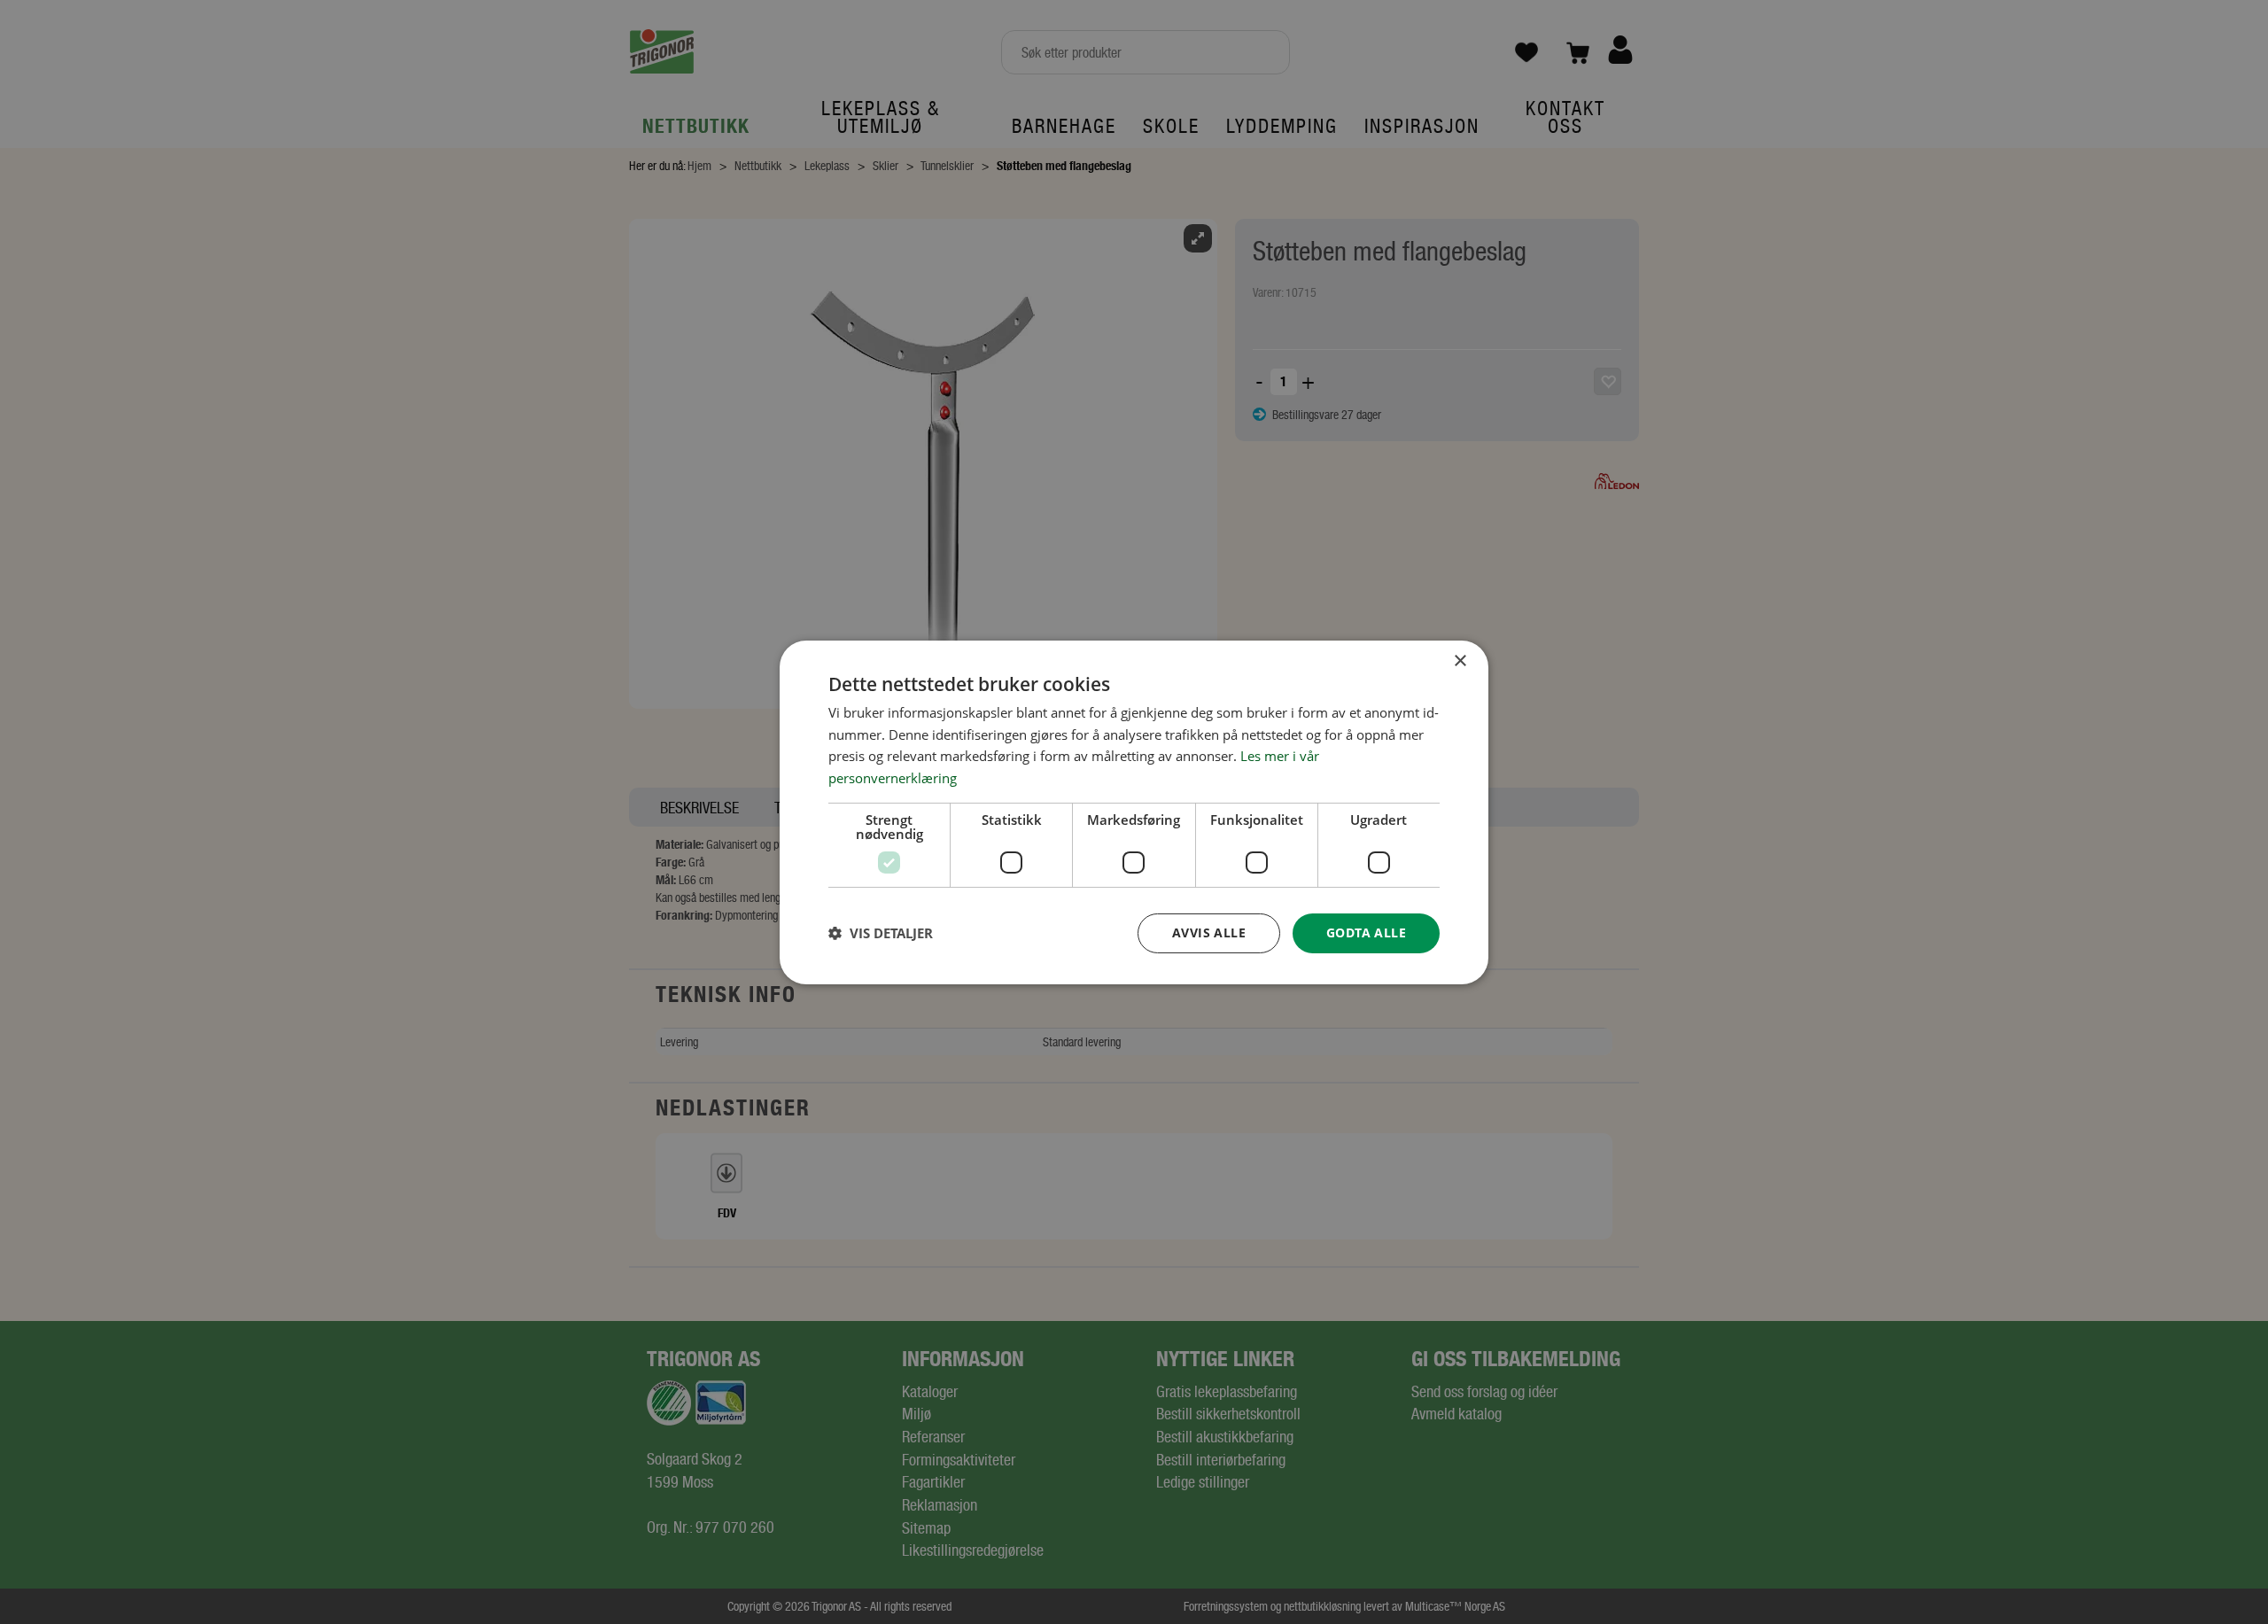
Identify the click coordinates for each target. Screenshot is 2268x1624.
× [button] (1460, 660)
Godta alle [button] (1366, 932)
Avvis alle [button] (1209, 932)
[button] (881, 933)
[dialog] (1134, 812)
